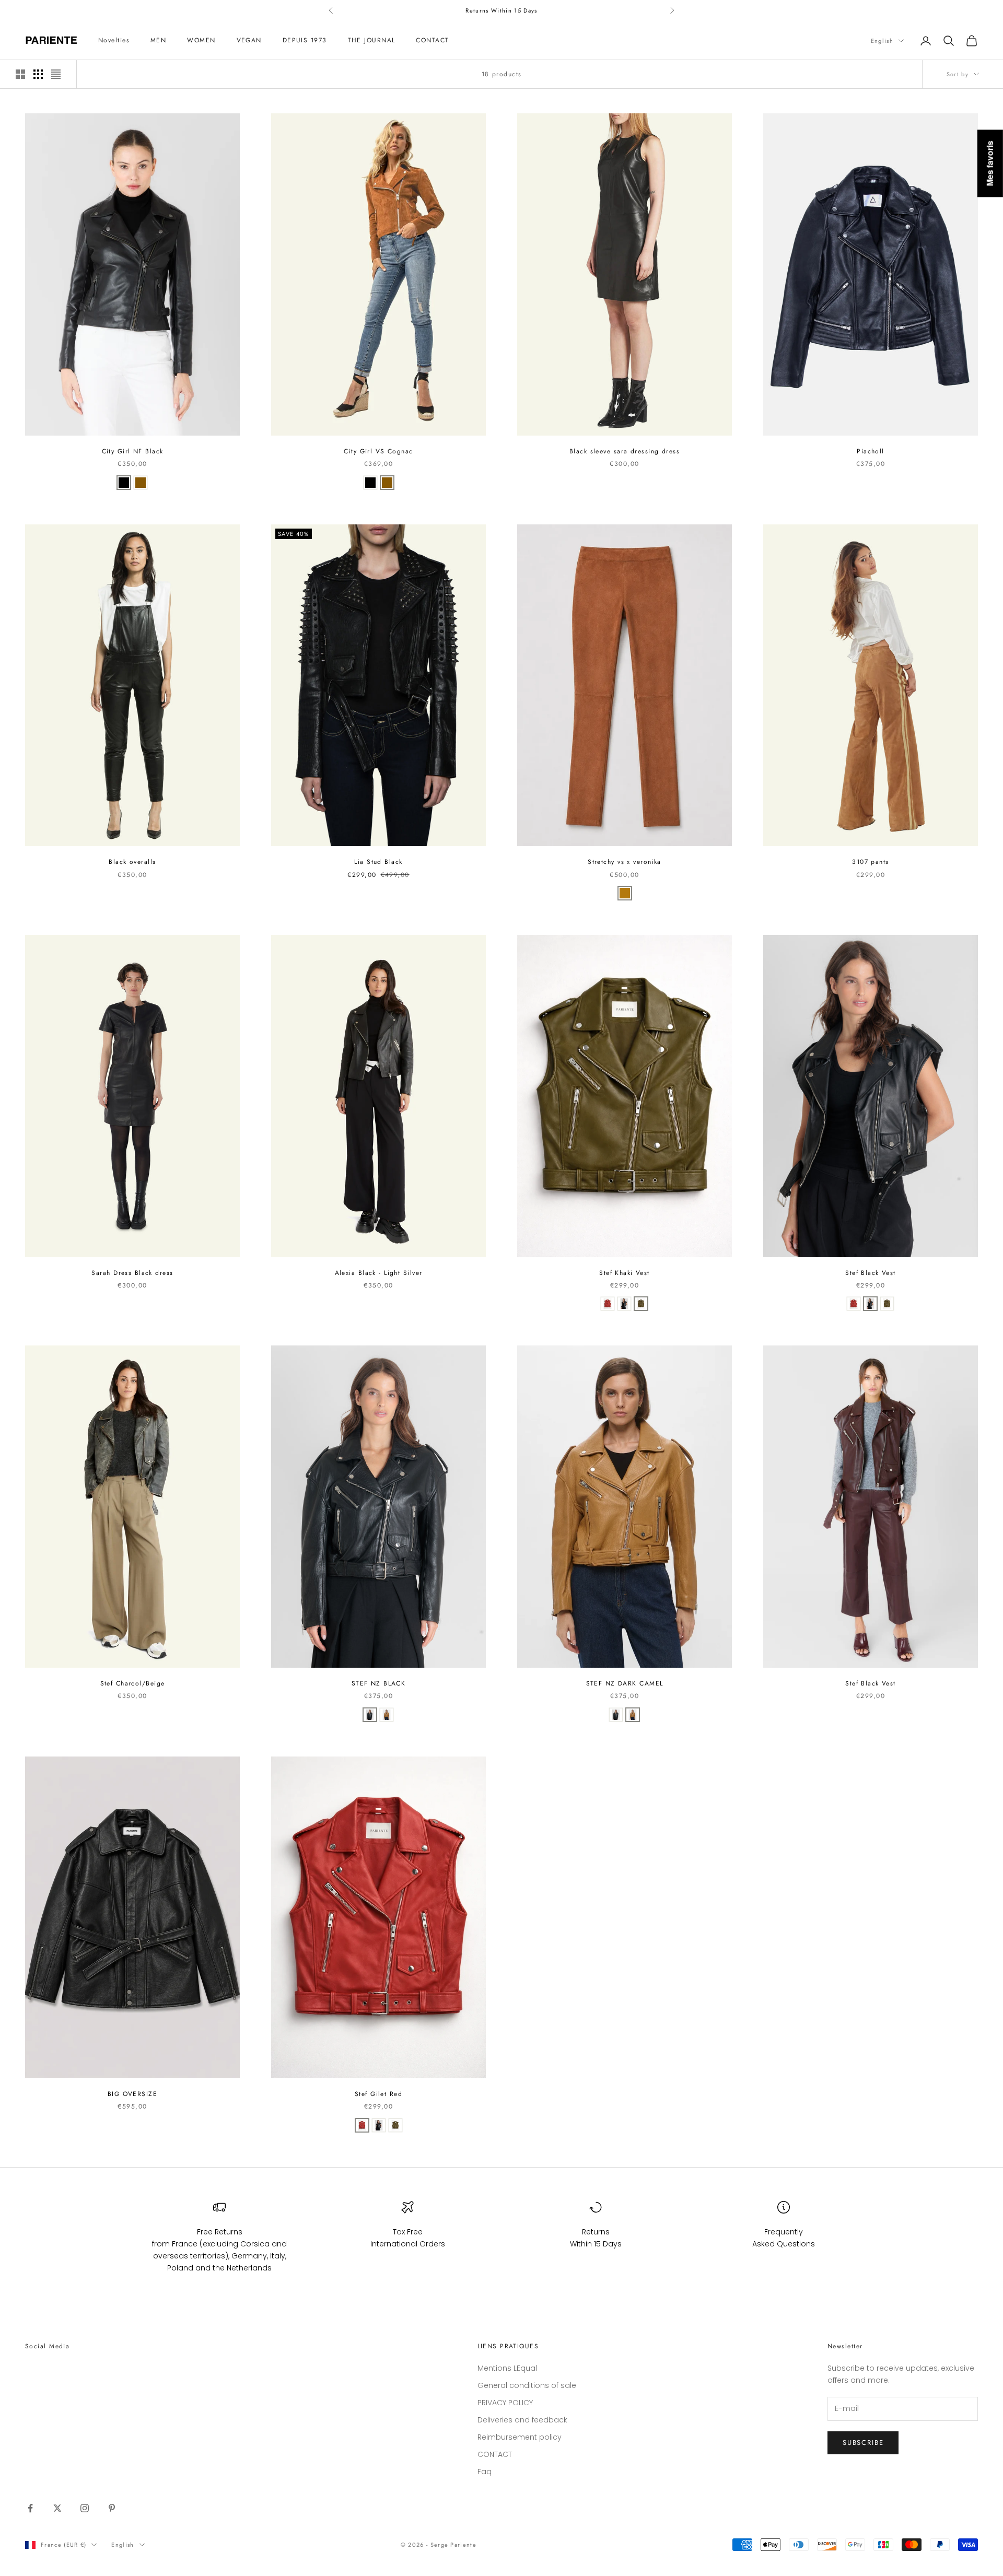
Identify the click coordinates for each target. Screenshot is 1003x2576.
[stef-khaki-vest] (641, 1304)
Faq (485, 2472)
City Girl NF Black (133, 451)
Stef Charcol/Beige (133, 1683)
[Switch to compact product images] (56, 74)
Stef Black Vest (871, 1273)
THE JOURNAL (372, 41)
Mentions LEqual (507, 2368)
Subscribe (863, 2443)
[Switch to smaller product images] (38, 74)
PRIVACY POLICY (505, 2403)
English (882, 41)
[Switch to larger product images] (20, 74)
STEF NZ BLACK (379, 1683)
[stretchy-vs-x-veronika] (625, 893)
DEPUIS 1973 (305, 41)
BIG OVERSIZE (132, 2094)
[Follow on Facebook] (30, 2508)
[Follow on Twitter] (57, 2508)
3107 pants (870, 862)
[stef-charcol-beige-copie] (370, 1715)
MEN (158, 41)
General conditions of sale (527, 2385)
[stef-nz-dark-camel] (387, 1715)
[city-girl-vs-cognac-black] (141, 483)
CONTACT (432, 41)
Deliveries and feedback (522, 2420)
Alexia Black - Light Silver (379, 1273)
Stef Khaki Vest (625, 1273)
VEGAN (249, 41)
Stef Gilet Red (378, 2094)
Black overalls (132, 862)
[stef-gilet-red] (608, 1304)
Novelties (114, 41)
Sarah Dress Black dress (132, 1273)
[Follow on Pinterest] (112, 2508)
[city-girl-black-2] (124, 483)
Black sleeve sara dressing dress (625, 451)
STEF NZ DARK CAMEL (625, 1683)
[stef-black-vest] (624, 1304)
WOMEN (201, 41)
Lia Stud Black (378, 862)
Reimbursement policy (520, 2437)
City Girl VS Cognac (378, 451)
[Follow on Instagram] (85, 2508)
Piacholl (871, 451)
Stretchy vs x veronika (625, 862)
